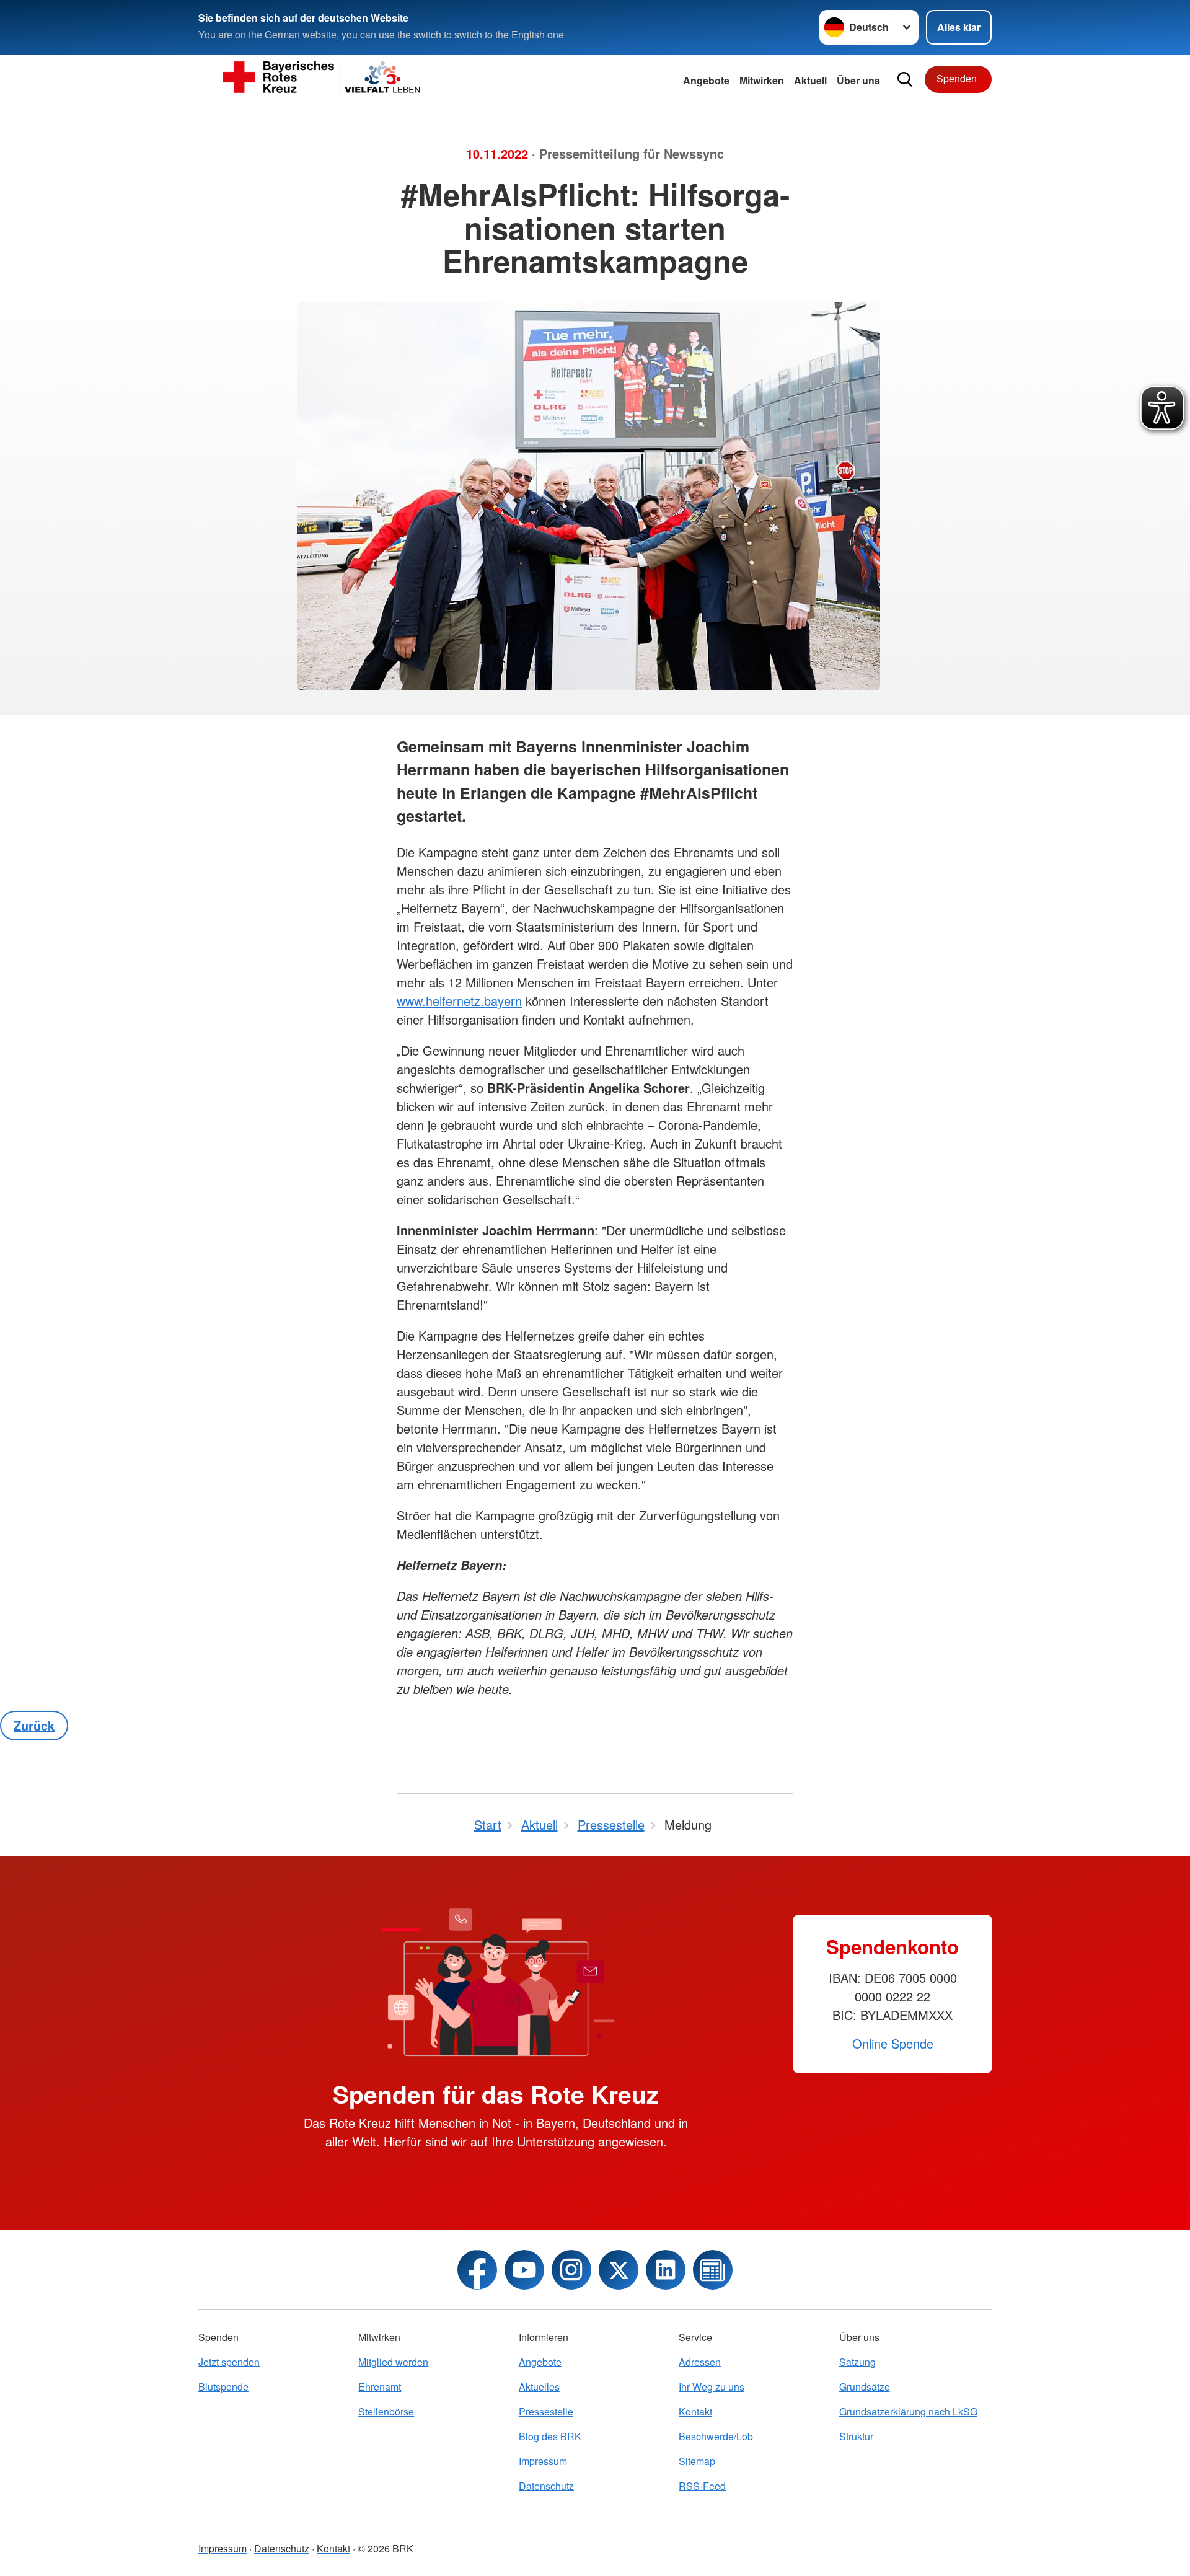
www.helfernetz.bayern (459, 1001)
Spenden (957, 78)
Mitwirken (762, 80)
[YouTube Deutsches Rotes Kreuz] (524, 2270)
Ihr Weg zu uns (712, 2387)
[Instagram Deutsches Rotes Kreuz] (571, 2270)
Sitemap (697, 2461)
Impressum (543, 2461)
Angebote (706, 80)
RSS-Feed (702, 2486)
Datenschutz (546, 2486)
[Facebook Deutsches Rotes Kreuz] (477, 2270)
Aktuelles (539, 2387)
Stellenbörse (386, 2411)
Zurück (34, 1725)
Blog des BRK (550, 2436)
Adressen (700, 2362)
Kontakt (695, 2411)
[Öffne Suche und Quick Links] (905, 79)
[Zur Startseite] (322, 79)
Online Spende (893, 2043)
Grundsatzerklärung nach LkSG (908, 2411)
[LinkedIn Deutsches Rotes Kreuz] (666, 2270)
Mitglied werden (393, 2362)
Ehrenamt (380, 2387)
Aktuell (810, 80)
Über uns (858, 80)
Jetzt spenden (229, 2362)
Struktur (856, 2436)
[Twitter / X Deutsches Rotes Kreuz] (619, 2270)
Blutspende (223, 2387)
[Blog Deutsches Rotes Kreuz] (713, 2270)
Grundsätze (865, 2387)
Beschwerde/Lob (716, 2436)
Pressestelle (546, 2411)
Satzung (857, 2362)
